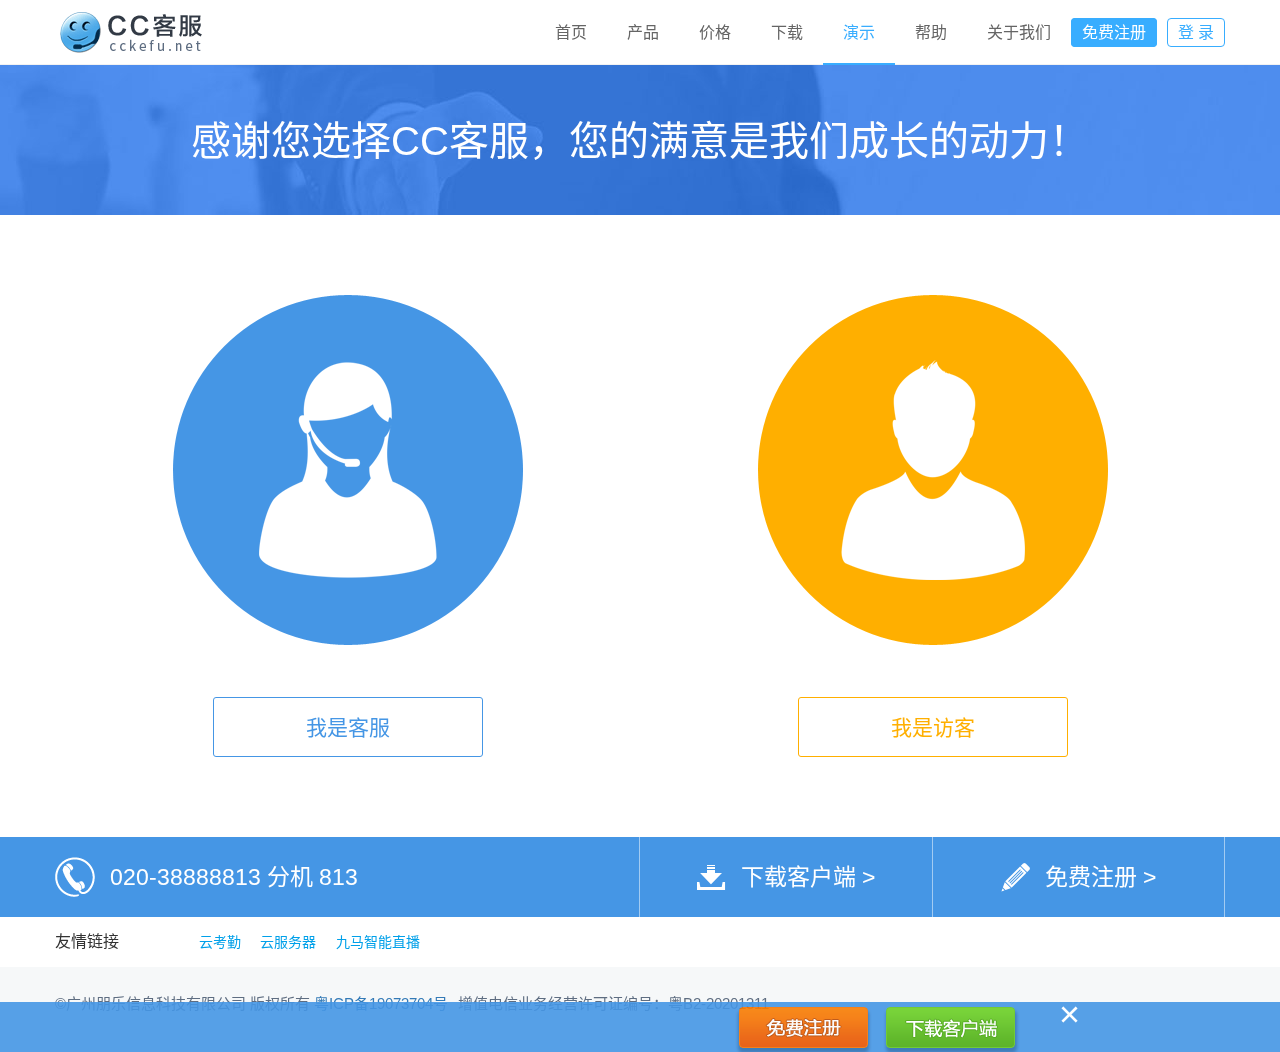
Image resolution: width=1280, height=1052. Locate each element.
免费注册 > (1100, 877)
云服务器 (288, 942)
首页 (571, 32)
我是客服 (348, 727)
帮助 (931, 32)
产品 (643, 32)
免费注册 (1114, 32)
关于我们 (1019, 32)
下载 (787, 32)
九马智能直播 (378, 942)
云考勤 (220, 942)
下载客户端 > (808, 877)
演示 (859, 32)
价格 (715, 32)
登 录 (1196, 32)
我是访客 (933, 727)
